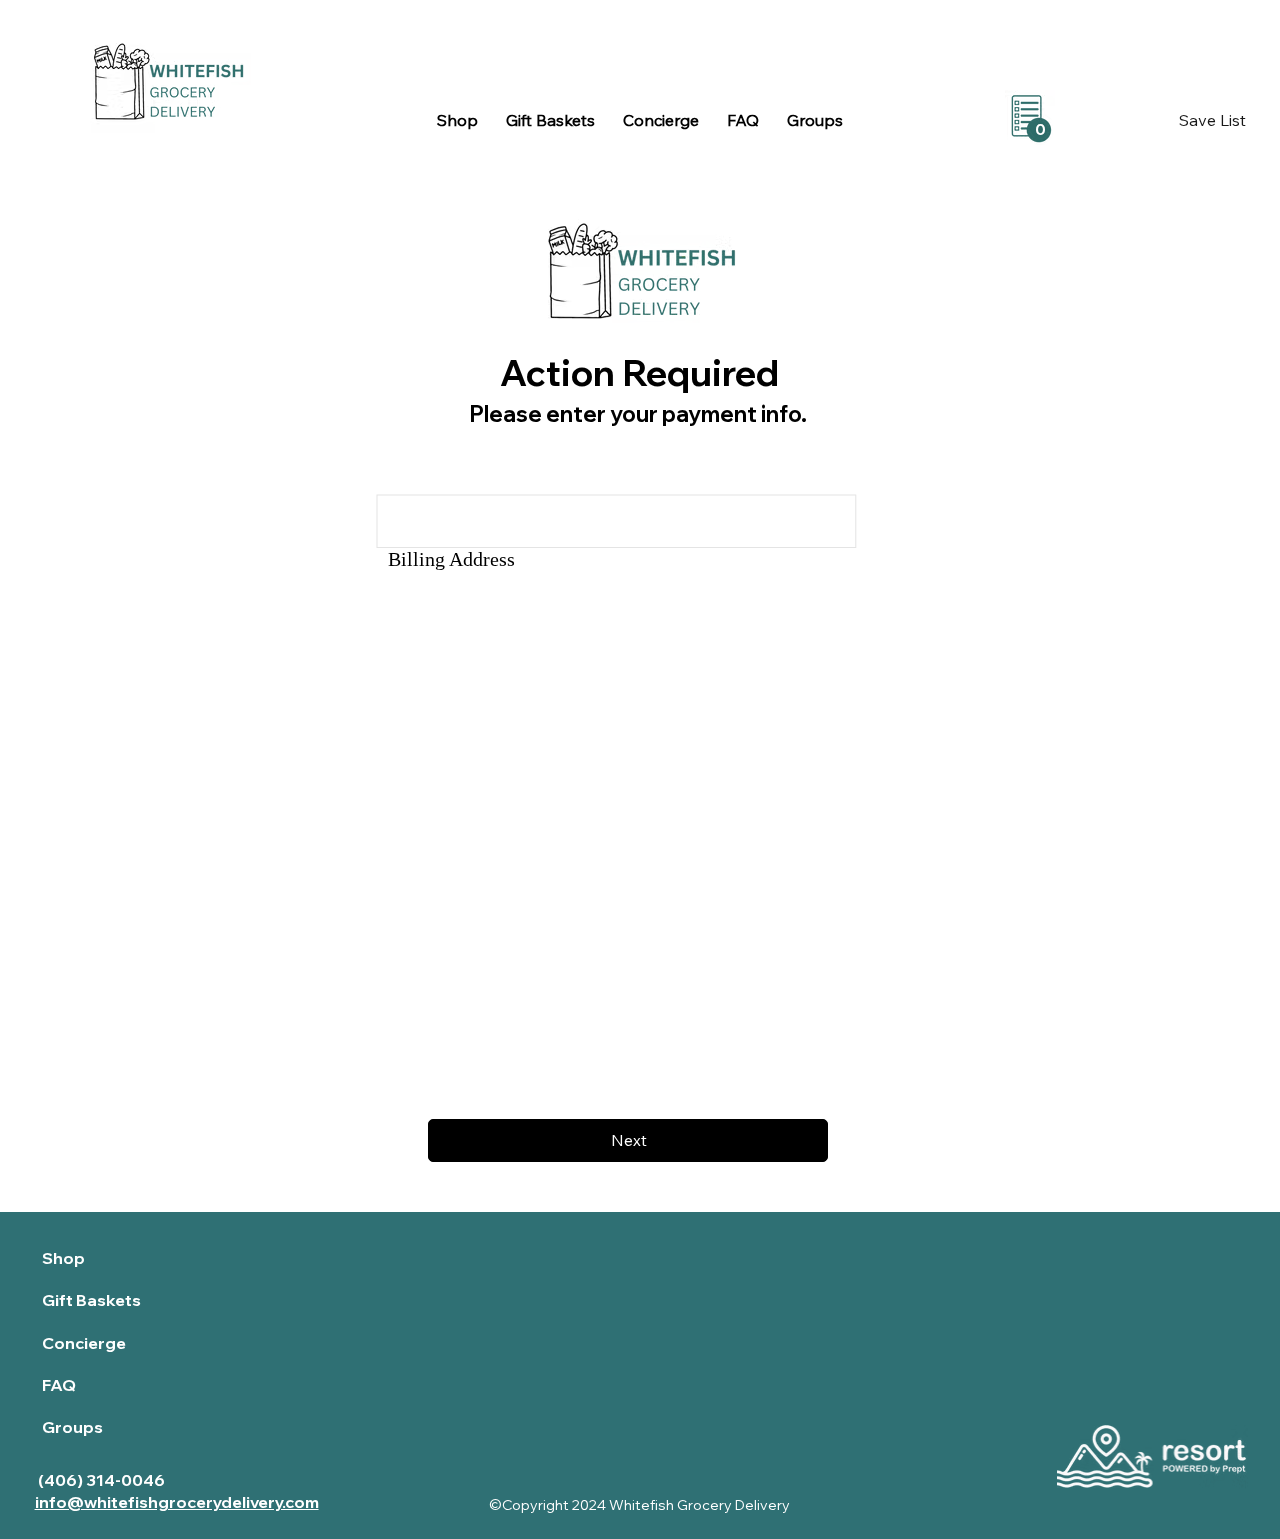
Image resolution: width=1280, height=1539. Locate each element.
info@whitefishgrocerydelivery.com (177, 1502)
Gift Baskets (91, 1300)
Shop (63, 1258)
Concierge (84, 1343)
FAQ (59, 1385)
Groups (72, 1427)
